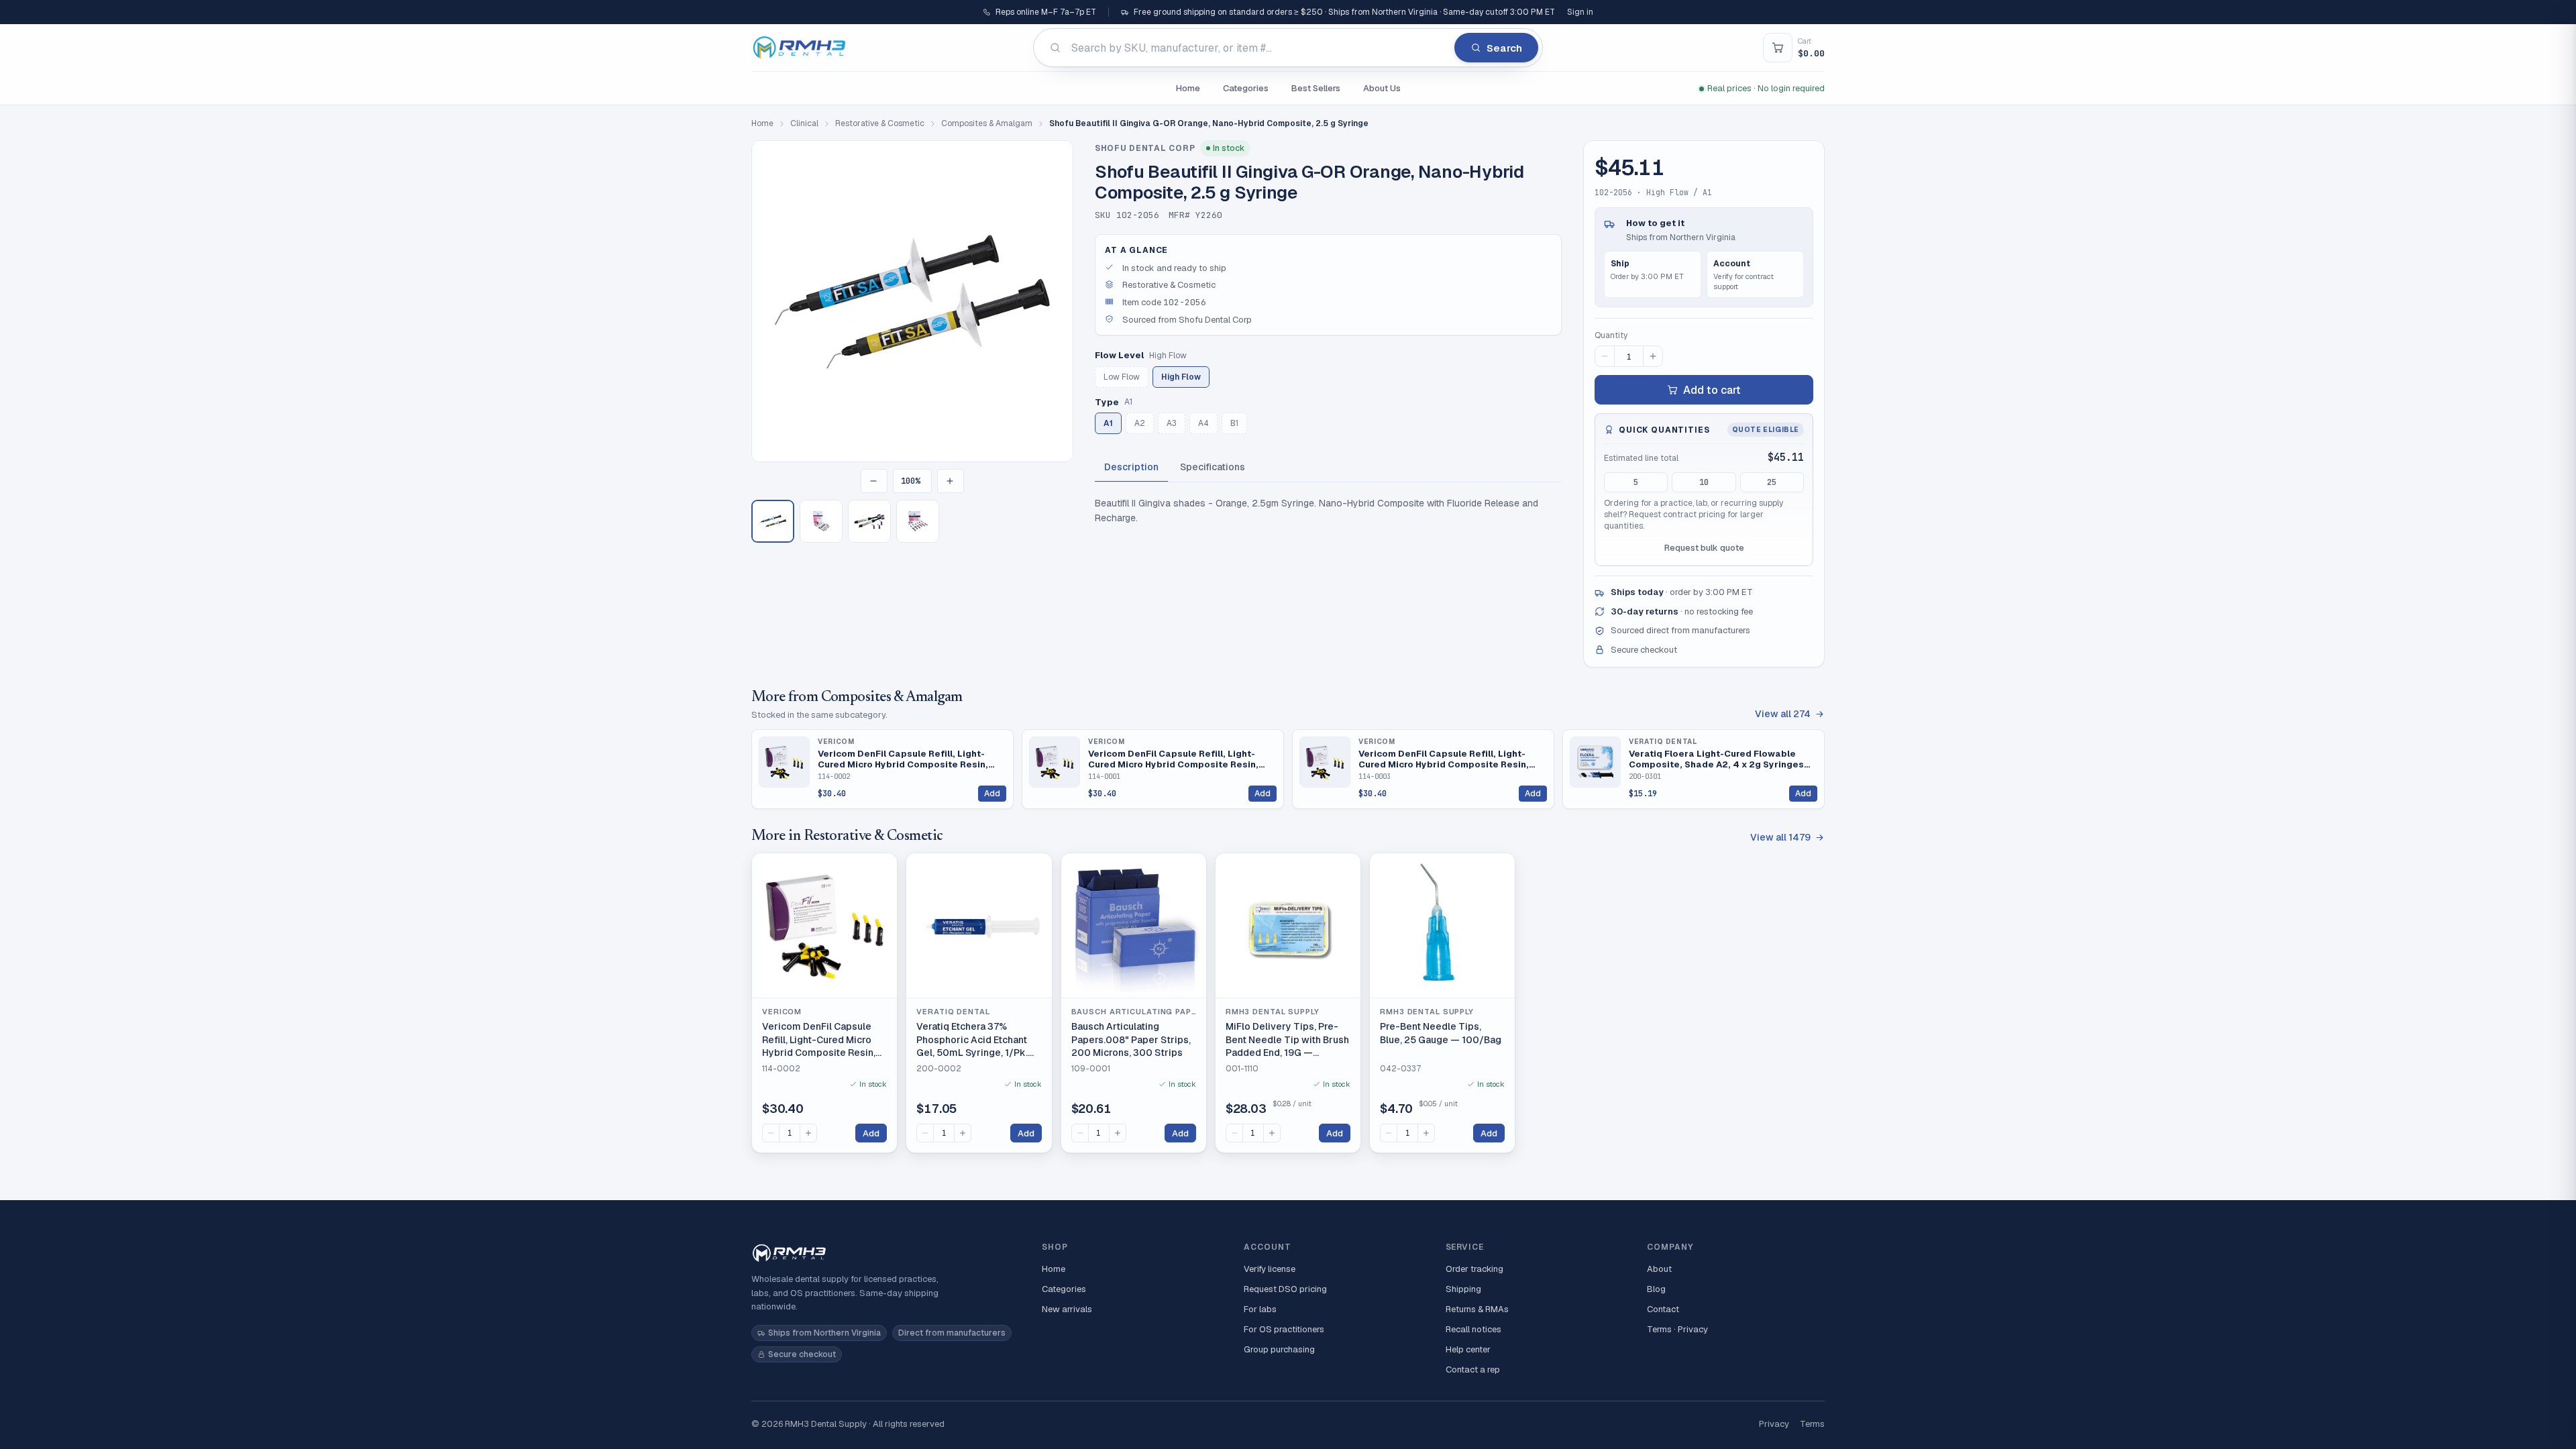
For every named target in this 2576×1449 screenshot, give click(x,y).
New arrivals (1067, 1309)
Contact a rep (1473, 1370)
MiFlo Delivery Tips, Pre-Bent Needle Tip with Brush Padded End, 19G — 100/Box (1287, 1040)
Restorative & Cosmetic (880, 123)
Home (1188, 88)
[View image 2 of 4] (821, 521)
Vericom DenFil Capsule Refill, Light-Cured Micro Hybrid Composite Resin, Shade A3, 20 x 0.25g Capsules (1444, 759)
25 (1772, 482)
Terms (1812, 1424)
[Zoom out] (874, 481)
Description (1131, 467)
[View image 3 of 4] (869, 521)
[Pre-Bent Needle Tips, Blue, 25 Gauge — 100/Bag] (1442, 926)
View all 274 (1783, 714)
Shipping (1463, 1289)
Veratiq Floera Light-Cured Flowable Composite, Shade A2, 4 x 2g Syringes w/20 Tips (1716, 759)
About (1659, 1269)
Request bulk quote (1704, 548)
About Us (1382, 88)
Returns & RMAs (1477, 1309)
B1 (1234, 423)
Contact (1663, 1309)
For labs (1260, 1309)
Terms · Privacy (1677, 1329)
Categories (1246, 88)
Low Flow (1122, 377)
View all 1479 (1780, 837)
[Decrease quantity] (1605, 356)
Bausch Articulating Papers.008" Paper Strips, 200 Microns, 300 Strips (1131, 1039)
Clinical (804, 123)
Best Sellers (1316, 88)
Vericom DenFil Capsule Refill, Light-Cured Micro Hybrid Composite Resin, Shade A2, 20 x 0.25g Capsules (903, 759)
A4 (1203, 423)
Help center (1468, 1349)
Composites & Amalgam (987, 123)
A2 (1140, 423)
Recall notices (1473, 1329)
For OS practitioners (1284, 1329)
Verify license (1270, 1269)
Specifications (1213, 467)
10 (1704, 482)
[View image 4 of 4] (918, 521)
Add (992, 794)
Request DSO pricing (1285, 1289)
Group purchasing (1279, 1349)
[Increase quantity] (1653, 356)
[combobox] (1288, 48)
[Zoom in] (951, 481)
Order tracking (1474, 1269)
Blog (1656, 1289)
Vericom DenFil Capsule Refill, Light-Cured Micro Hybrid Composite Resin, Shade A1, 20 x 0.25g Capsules (1173, 759)
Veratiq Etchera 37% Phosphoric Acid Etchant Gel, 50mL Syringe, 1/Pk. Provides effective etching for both (977, 1040)
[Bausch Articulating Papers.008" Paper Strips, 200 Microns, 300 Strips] (1134, 926)
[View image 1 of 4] (773, 521)
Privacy (1774, 1424)
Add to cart (1712, 390)
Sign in (1580, 12)
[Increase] (808, 1133)
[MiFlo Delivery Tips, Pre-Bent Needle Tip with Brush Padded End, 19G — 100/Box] (1288, 926)
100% (910, 481)
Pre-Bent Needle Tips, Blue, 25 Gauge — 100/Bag (1441, 1033)
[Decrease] (771, 1133)
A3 (1172, 423)
